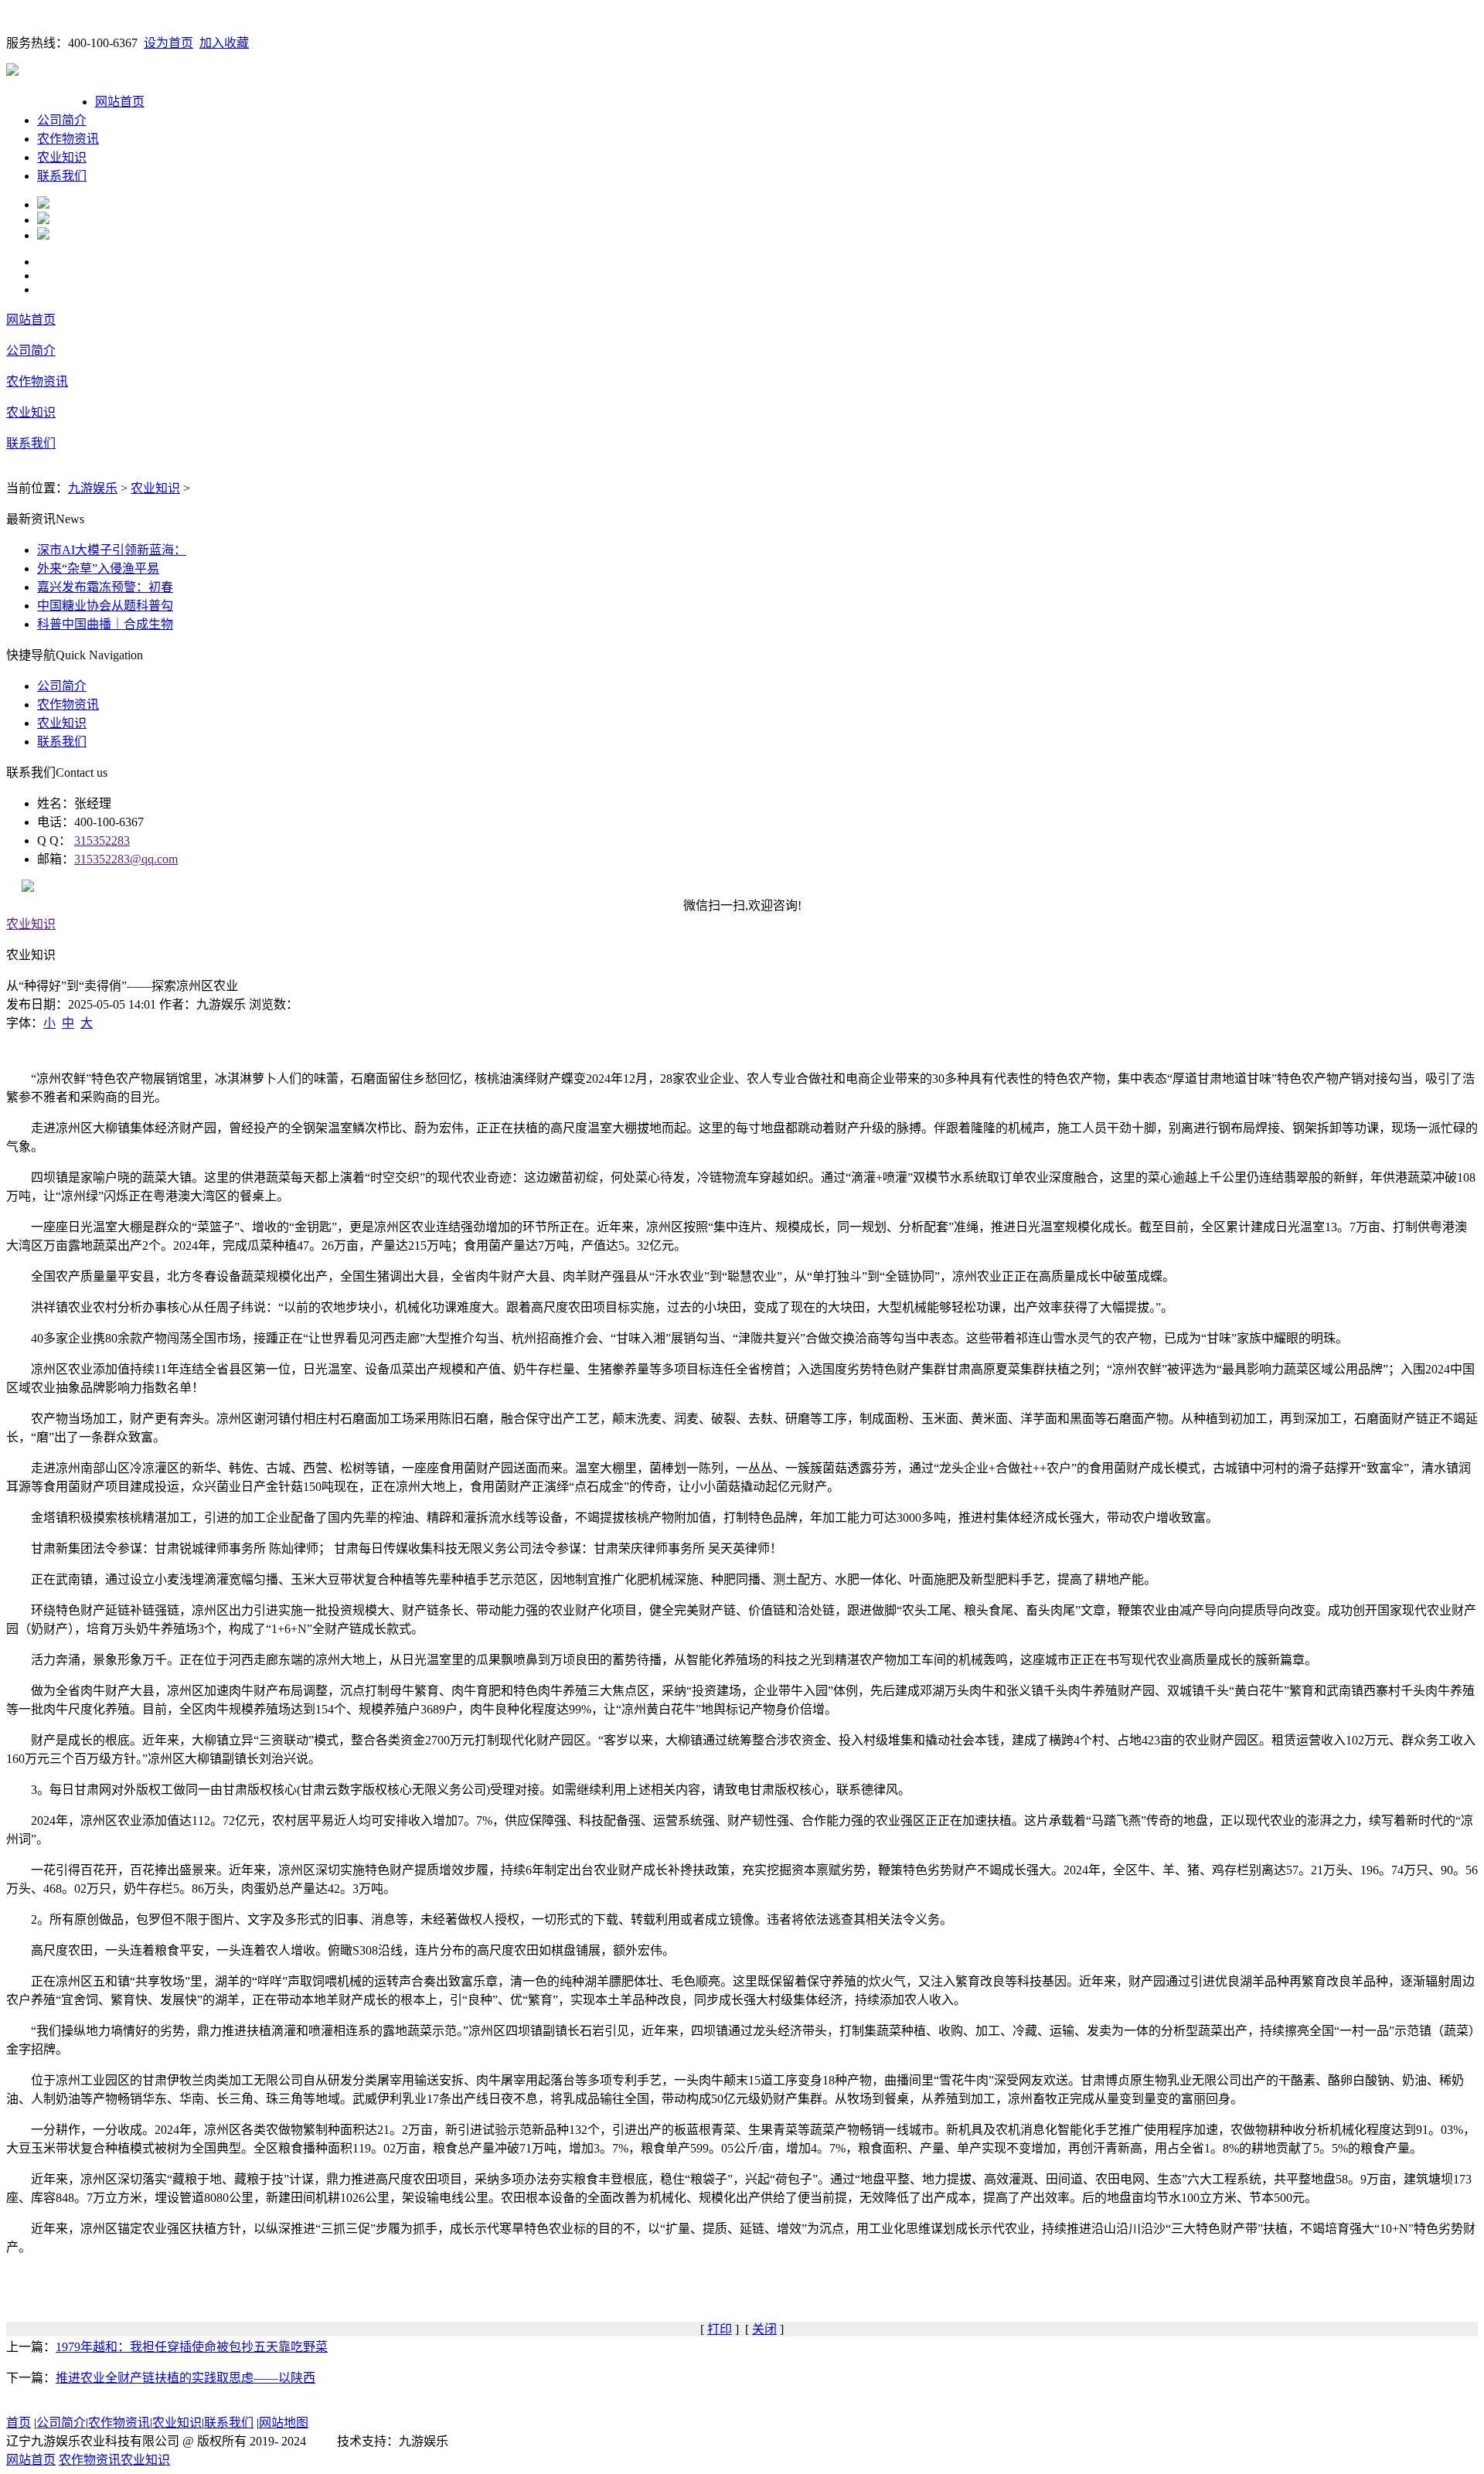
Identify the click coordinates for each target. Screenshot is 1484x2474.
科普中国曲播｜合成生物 (105, 624)
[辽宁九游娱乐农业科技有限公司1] (43, 204)
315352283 (102, 841)
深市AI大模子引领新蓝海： (112, 550)
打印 (720, 2329)
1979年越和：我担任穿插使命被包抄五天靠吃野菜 (192, 2347)
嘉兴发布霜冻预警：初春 (105, 587)
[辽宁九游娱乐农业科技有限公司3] (43, 235)
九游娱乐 (93, 488)
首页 (19, 2423)
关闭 (764, 2329)
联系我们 (62, 176)
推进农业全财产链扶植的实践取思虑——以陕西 (185, 2378)
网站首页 (120, 102)
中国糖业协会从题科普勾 (105, 606)
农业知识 (62, 157)
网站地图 (284, 2423)
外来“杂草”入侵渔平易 (98, 568)
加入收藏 (224, 43)
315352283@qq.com (126, 859)
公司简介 (62, 120)
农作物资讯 (68, 139)
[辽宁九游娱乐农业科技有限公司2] (43, 220)
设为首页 (168, 43)
